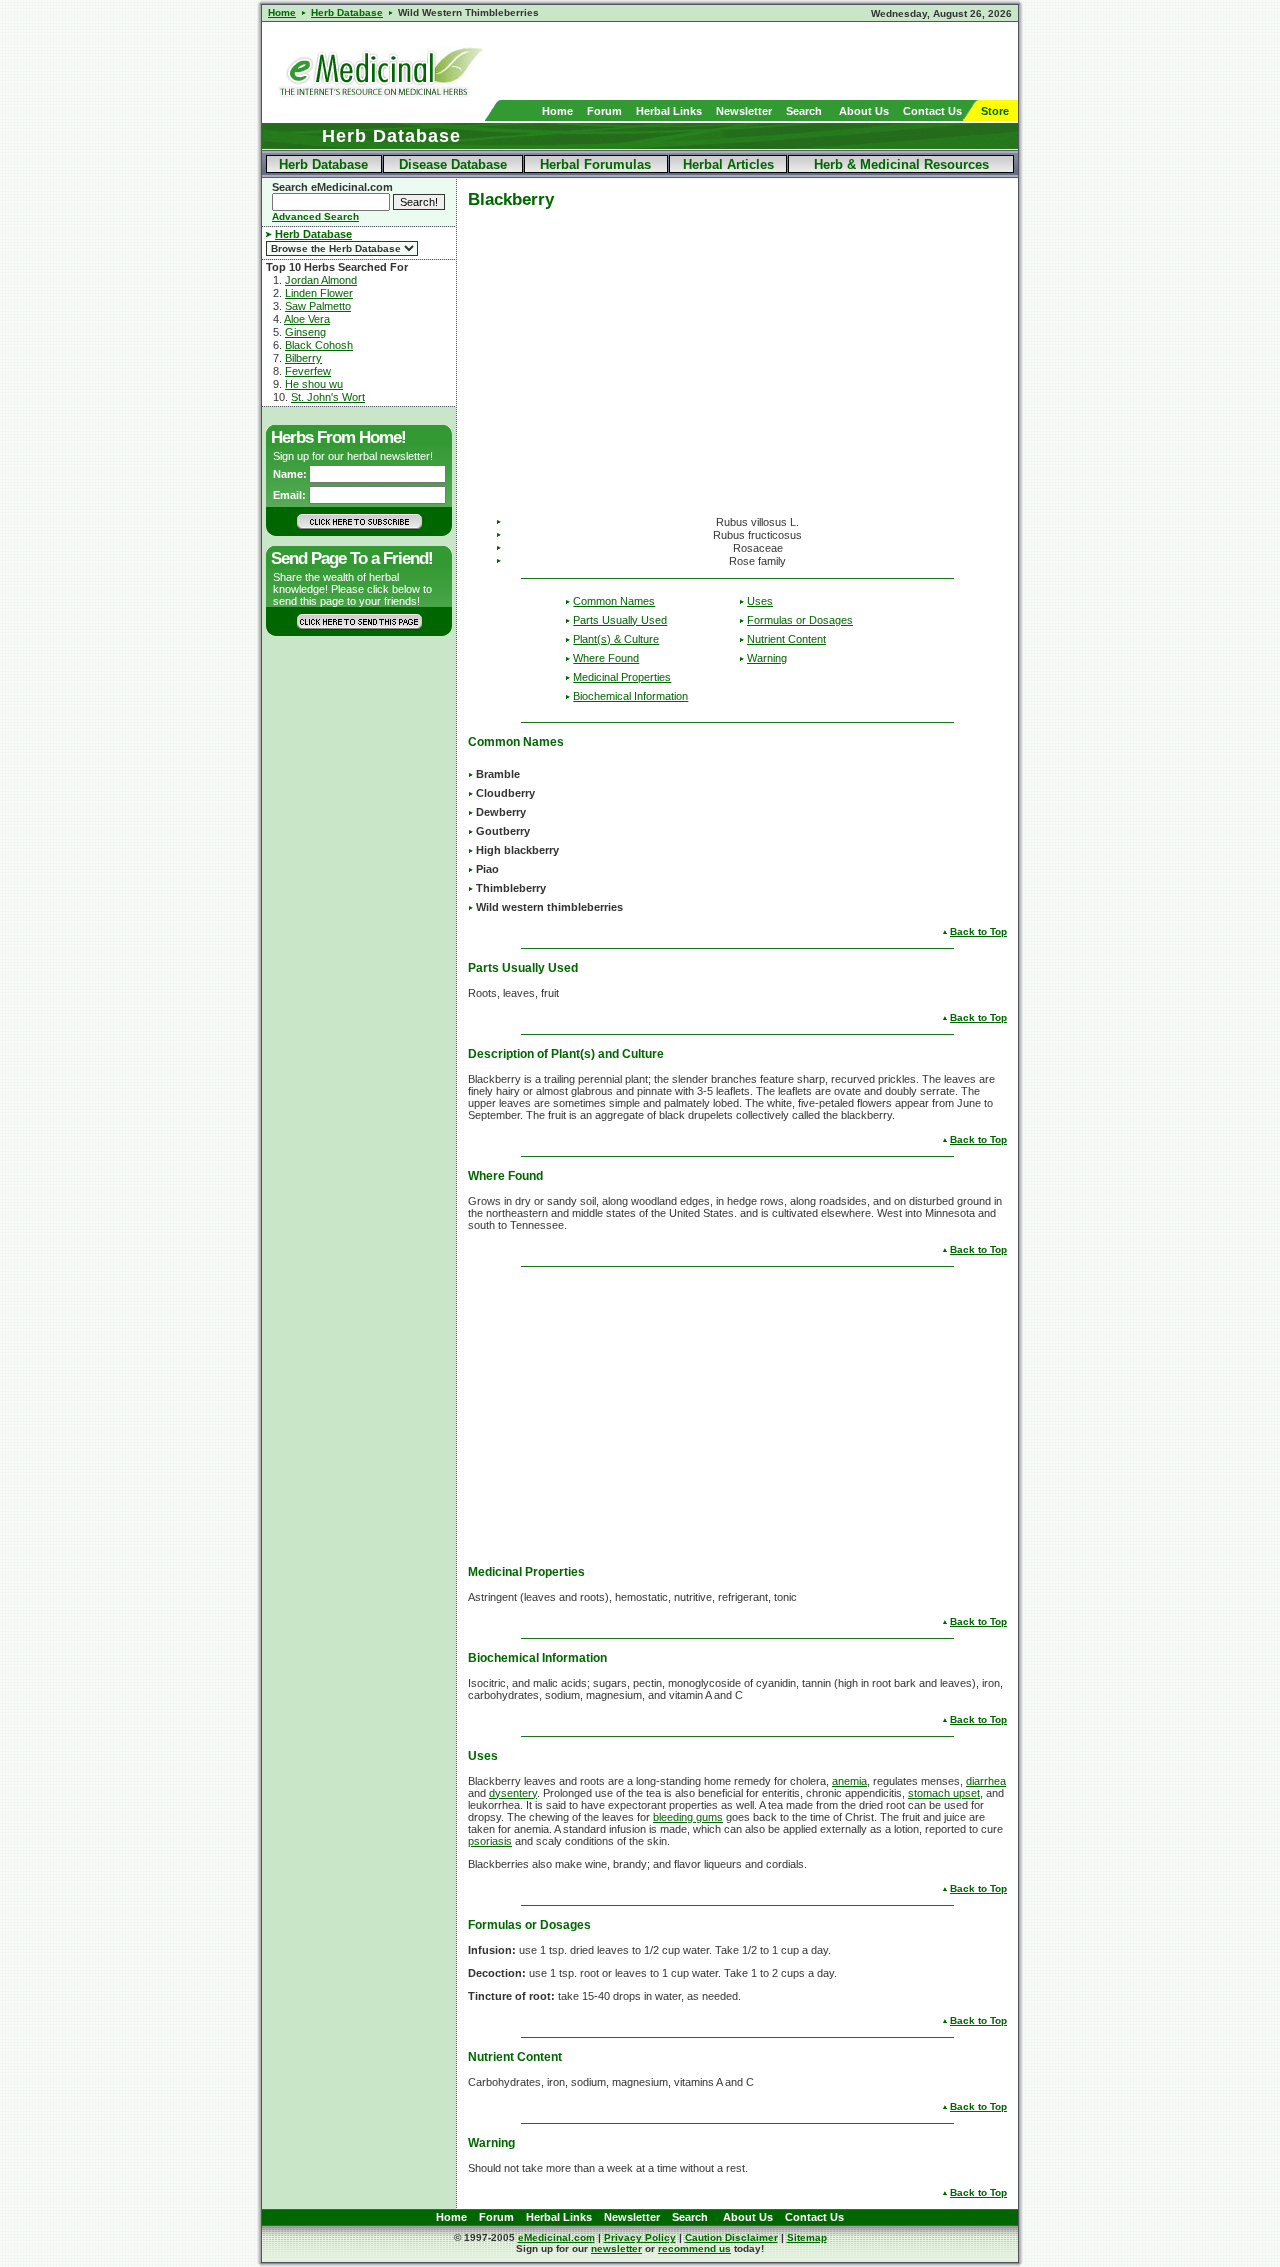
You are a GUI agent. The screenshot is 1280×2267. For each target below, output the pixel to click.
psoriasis (490, 1841)
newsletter (616, 2248)
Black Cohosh (319, 345)
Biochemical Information (630, 696)
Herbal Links (669, 111)
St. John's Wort (328, 397)
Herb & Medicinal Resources (901, 164)
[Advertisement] (784, 61)
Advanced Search (315, 216)
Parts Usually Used (620, 620)
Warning (767, 658)
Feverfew (308, 371)
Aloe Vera (307, 319)
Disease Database (453, 164)
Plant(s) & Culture (616, 639)
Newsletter (744, 111)
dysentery (513, 1793)
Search (804, 111)
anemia (849, 1781)
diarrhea (986, 1781)
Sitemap (807, 2237)
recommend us (694, 2248)
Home (557, 111)
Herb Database (323, 164)
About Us (864, 111)
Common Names (614, 601)
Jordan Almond (321, 280)
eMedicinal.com (556, 2237)
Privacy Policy (640, 2237)
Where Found (606, 658)
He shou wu (314, 384)
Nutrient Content (786, 639)
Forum (604, 111)
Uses (760, 601)
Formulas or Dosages (800, 620)
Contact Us (932, 111)
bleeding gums (688, 1817)
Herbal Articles (728, 164)
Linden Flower (319, 293)
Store (995, 111)
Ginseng (305, 332)
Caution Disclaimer (731, 2237)
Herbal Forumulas (595, 164)
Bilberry (303, 358)
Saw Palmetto (318, 306)
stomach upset (944, 1793)
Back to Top (978, 931)
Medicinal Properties (622, 677)
